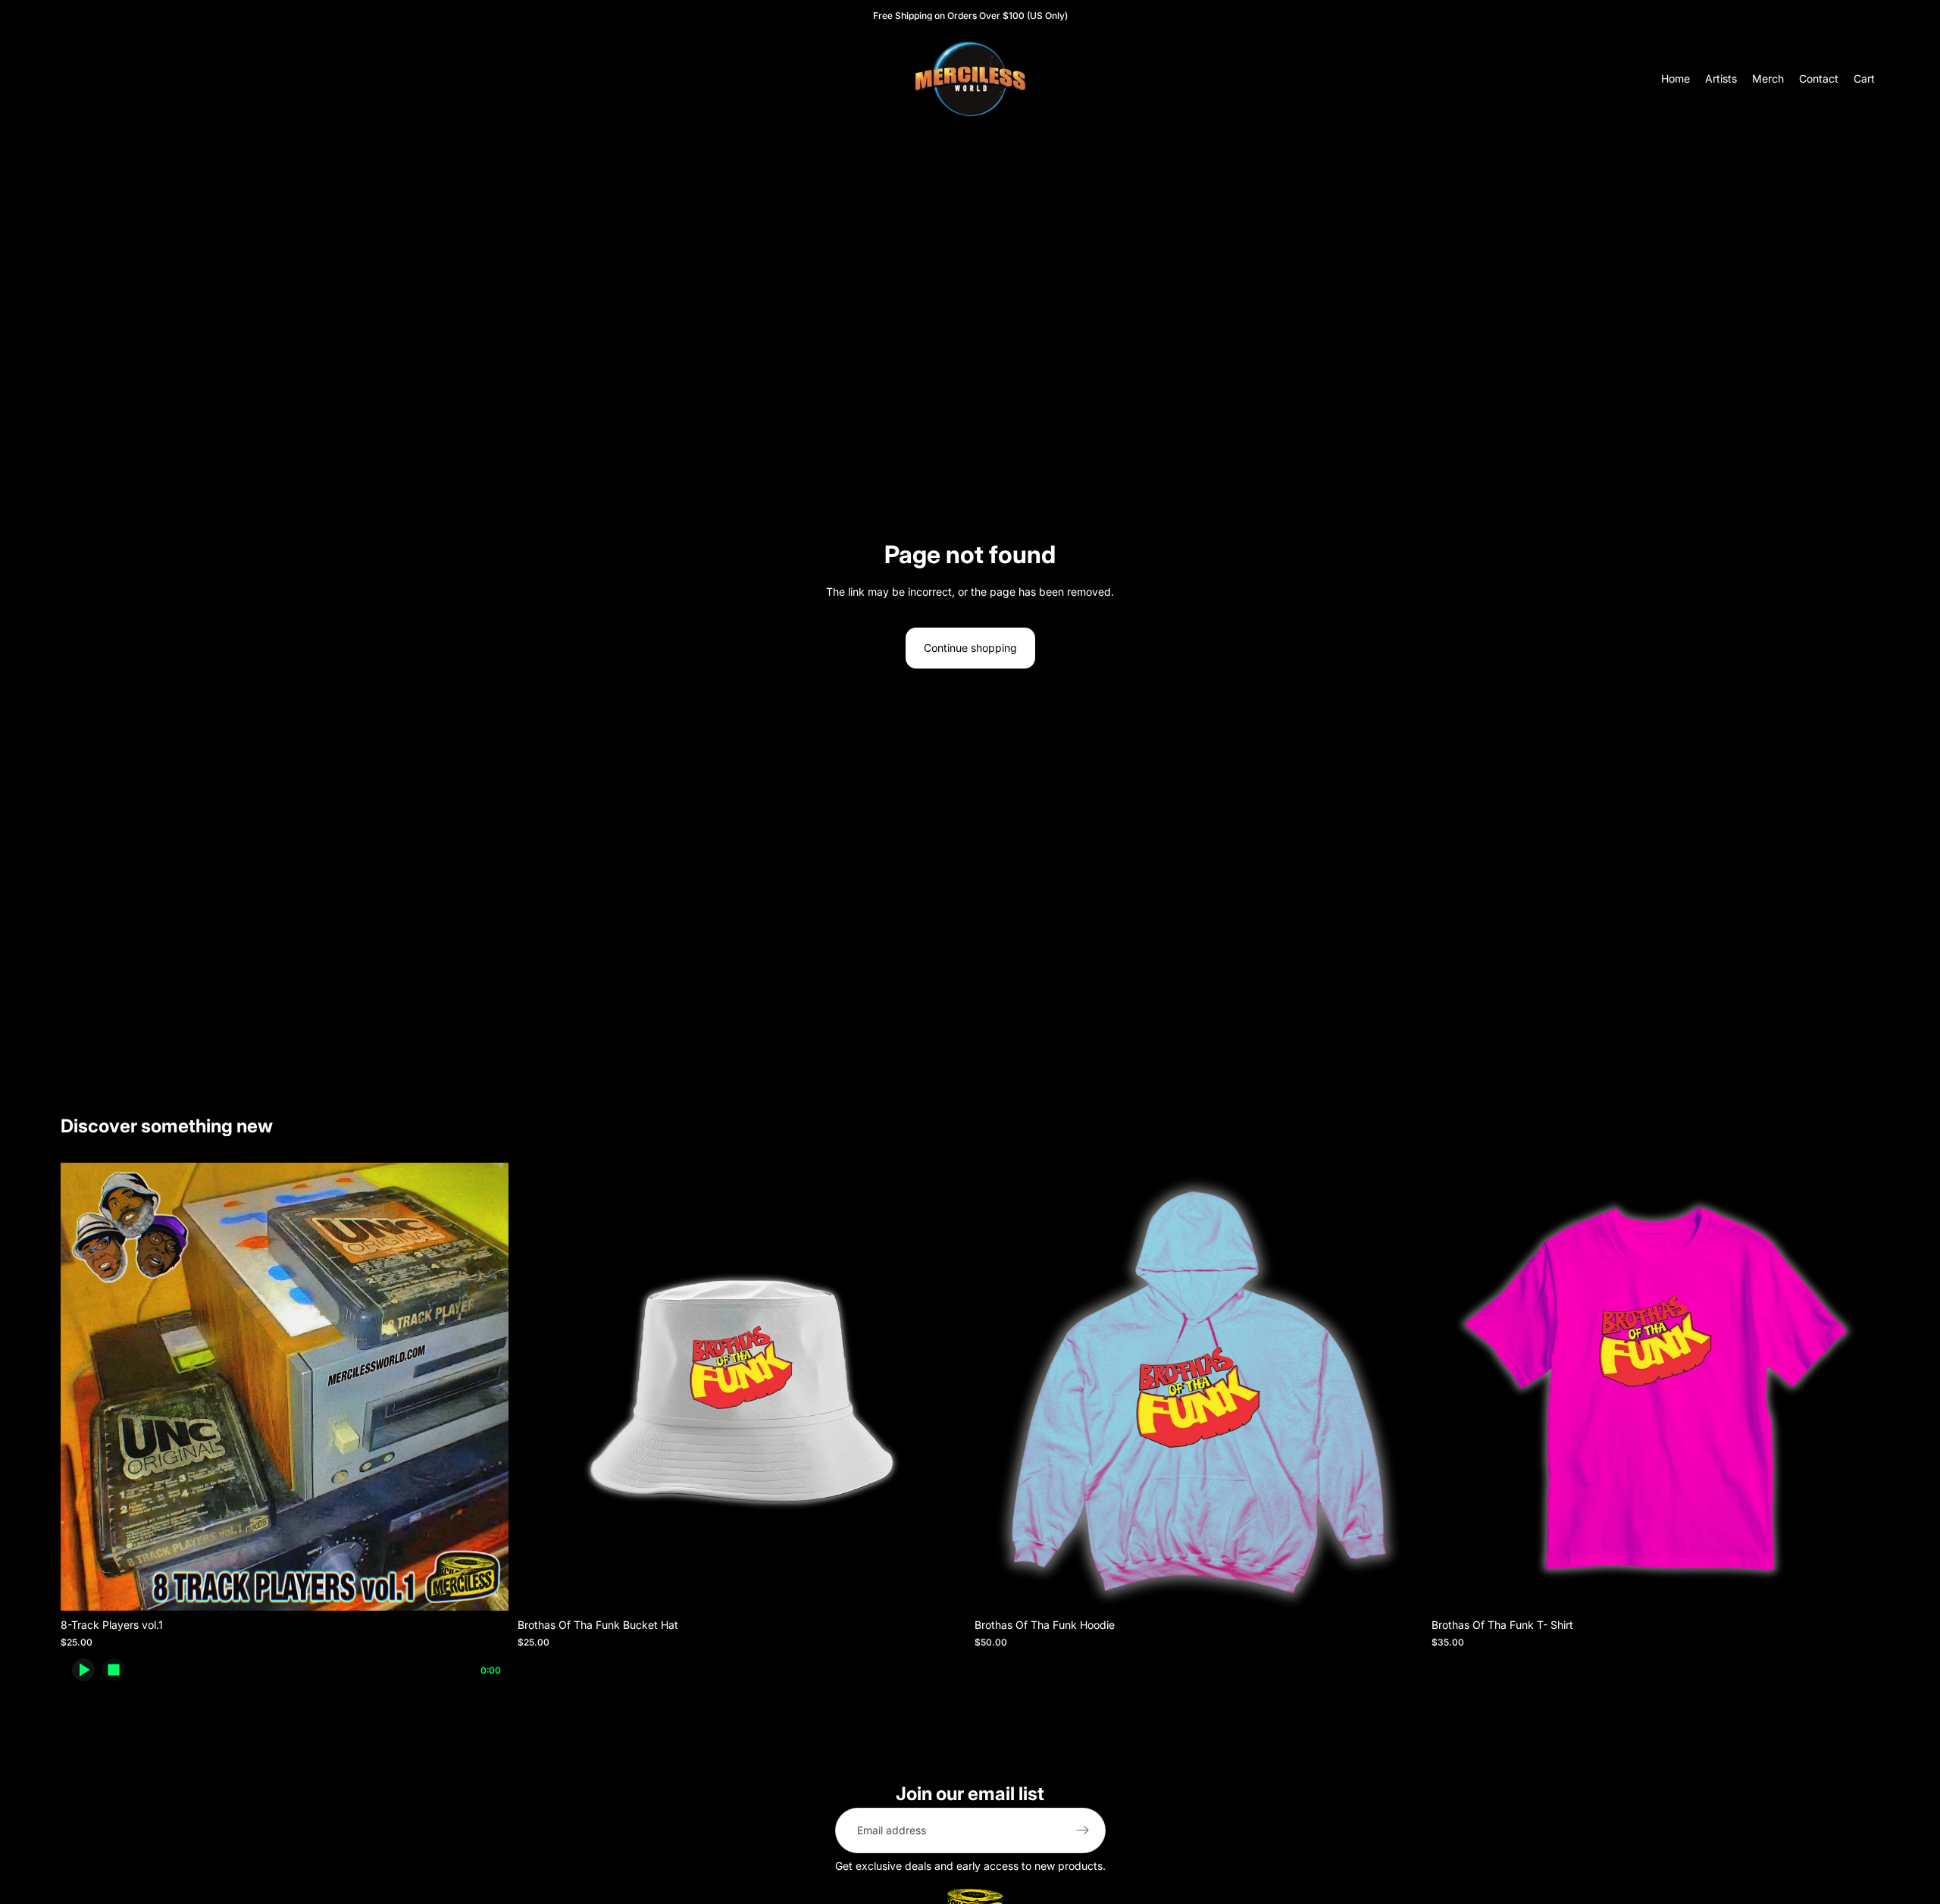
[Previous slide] (997, 1387)
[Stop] (114, 1670)
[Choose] (485, 1588)
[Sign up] (1083, 1830)
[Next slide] (1400, 1387)
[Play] (83, 1670)
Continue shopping (970, 648)
